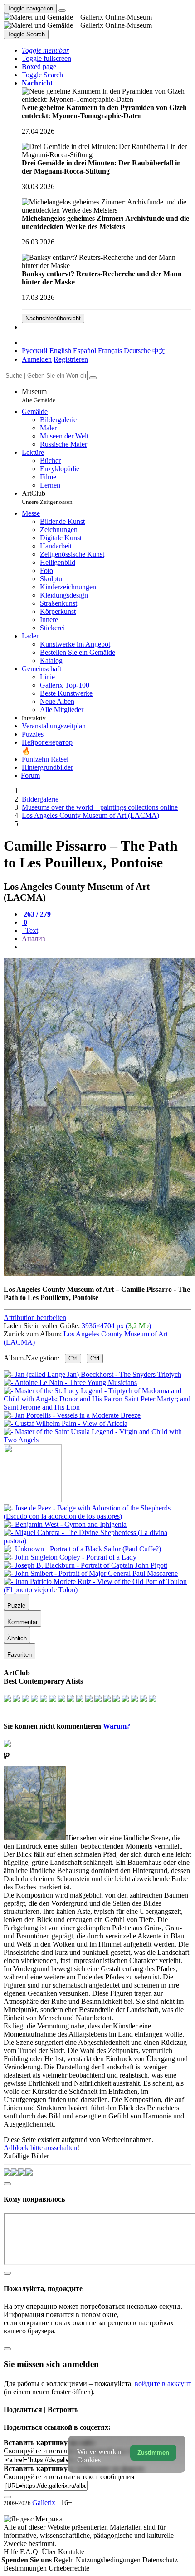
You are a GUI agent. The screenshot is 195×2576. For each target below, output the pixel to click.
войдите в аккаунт (163, 2384)
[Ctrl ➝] (97, 1516)
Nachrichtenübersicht (53, 318)
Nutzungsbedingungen (109, 2560)
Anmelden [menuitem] (37, 359)
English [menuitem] (60, 351)
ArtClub (47, 497)
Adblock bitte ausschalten (40, 2148)
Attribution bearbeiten (35, 1318)
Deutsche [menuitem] (137, 351)
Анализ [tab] (33, 939)
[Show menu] (62, 10)
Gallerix (44, 2503)
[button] (45, 50)
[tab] (36, 914)
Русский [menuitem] (35, 351)
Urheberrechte (69, 2568)
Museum (39, 396)
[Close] (93, 378)
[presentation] (107, 947)
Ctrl (73, 1358)
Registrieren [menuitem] (71, 359)
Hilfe (12, 2552)
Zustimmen (153, 2453)
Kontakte (71, 2552)
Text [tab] (31, 930)
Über (50, 2552)
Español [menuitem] (85, 351)
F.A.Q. (31, 2552)
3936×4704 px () (116, 1326)
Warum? (117, 1726)
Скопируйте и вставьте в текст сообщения (69, 2477)
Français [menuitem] (110, 351)
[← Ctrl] (97, 1440)
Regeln (65, 2560)
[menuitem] (159, 351)
